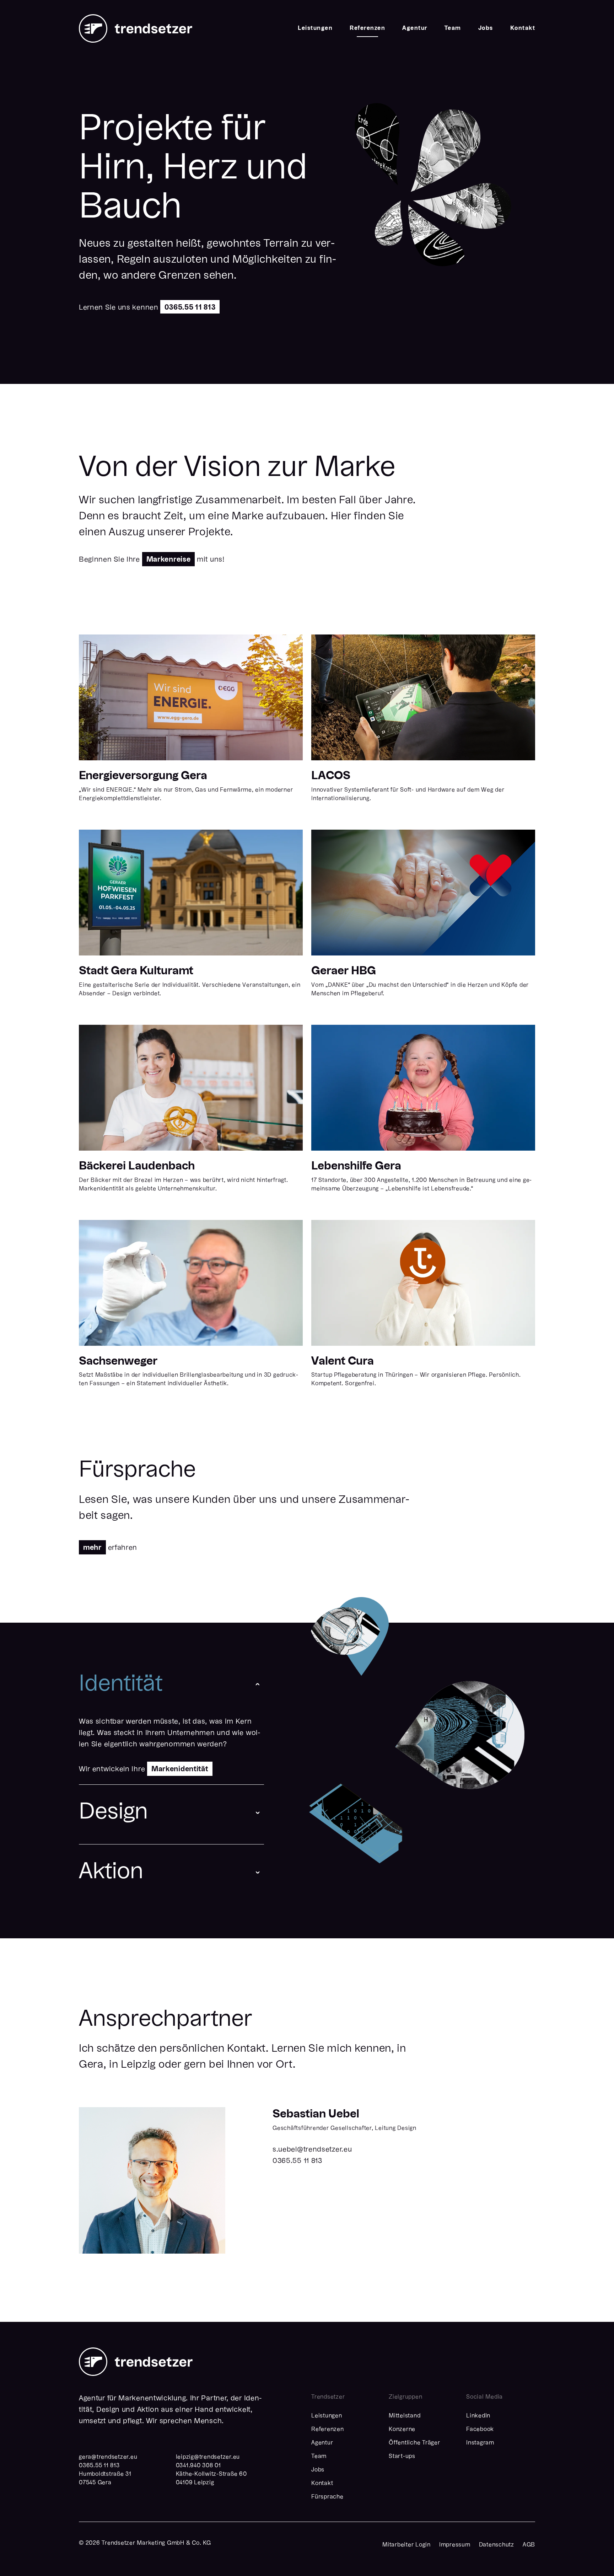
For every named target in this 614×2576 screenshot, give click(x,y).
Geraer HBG (344, 971)
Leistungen (315, 28)
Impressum (455, 2545)
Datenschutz (497, 2545)
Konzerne (402, 2430)
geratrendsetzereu (108, 2457)
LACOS (331, 776)
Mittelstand (405, 2416)
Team (453, 28)
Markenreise (169, 560)
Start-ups (402, 2457)
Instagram (480, 2443)
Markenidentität (180, 1769)
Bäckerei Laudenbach (137, 1166)
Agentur (415, 28)
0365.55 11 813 (190, 308)
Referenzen (367, 28)
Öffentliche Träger (414, 2443)
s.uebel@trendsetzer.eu (312, 2150)
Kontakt (523, 28)
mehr (92, 1548)
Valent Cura (343, 1361)
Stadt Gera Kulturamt (136, 971)
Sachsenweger (118, 1361)
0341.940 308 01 (198, 2466)
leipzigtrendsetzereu (208, 2457)
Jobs (486, 28)
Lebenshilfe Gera (356, 1166)
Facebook (480, 2430)
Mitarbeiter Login (406, 2545)
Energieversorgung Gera (143, 776)
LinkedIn (478, 2416)
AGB (529, 2545)
